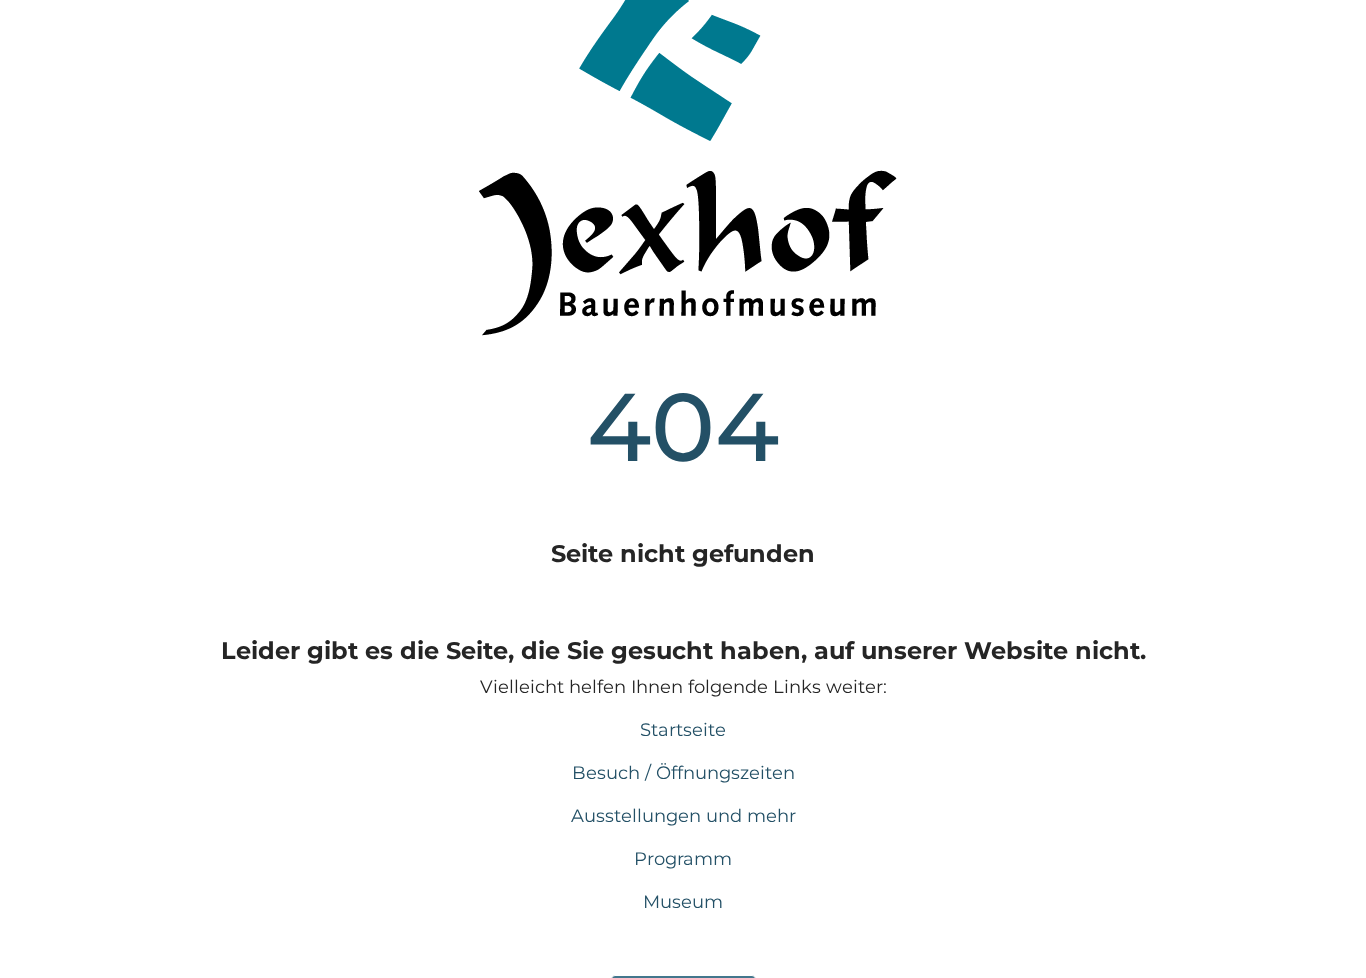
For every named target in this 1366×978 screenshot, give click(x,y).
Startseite (683, 730)
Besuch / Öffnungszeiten (683, 773)
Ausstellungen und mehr (683, 816)
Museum (683, 902)
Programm (683, 859)
